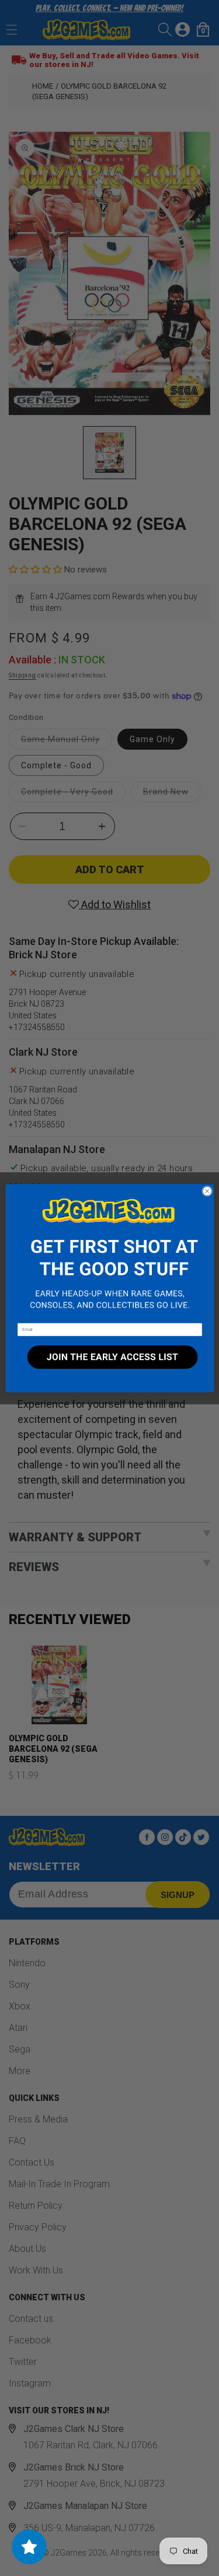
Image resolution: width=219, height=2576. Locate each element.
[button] (109, 1253)
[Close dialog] (207, 1191)
